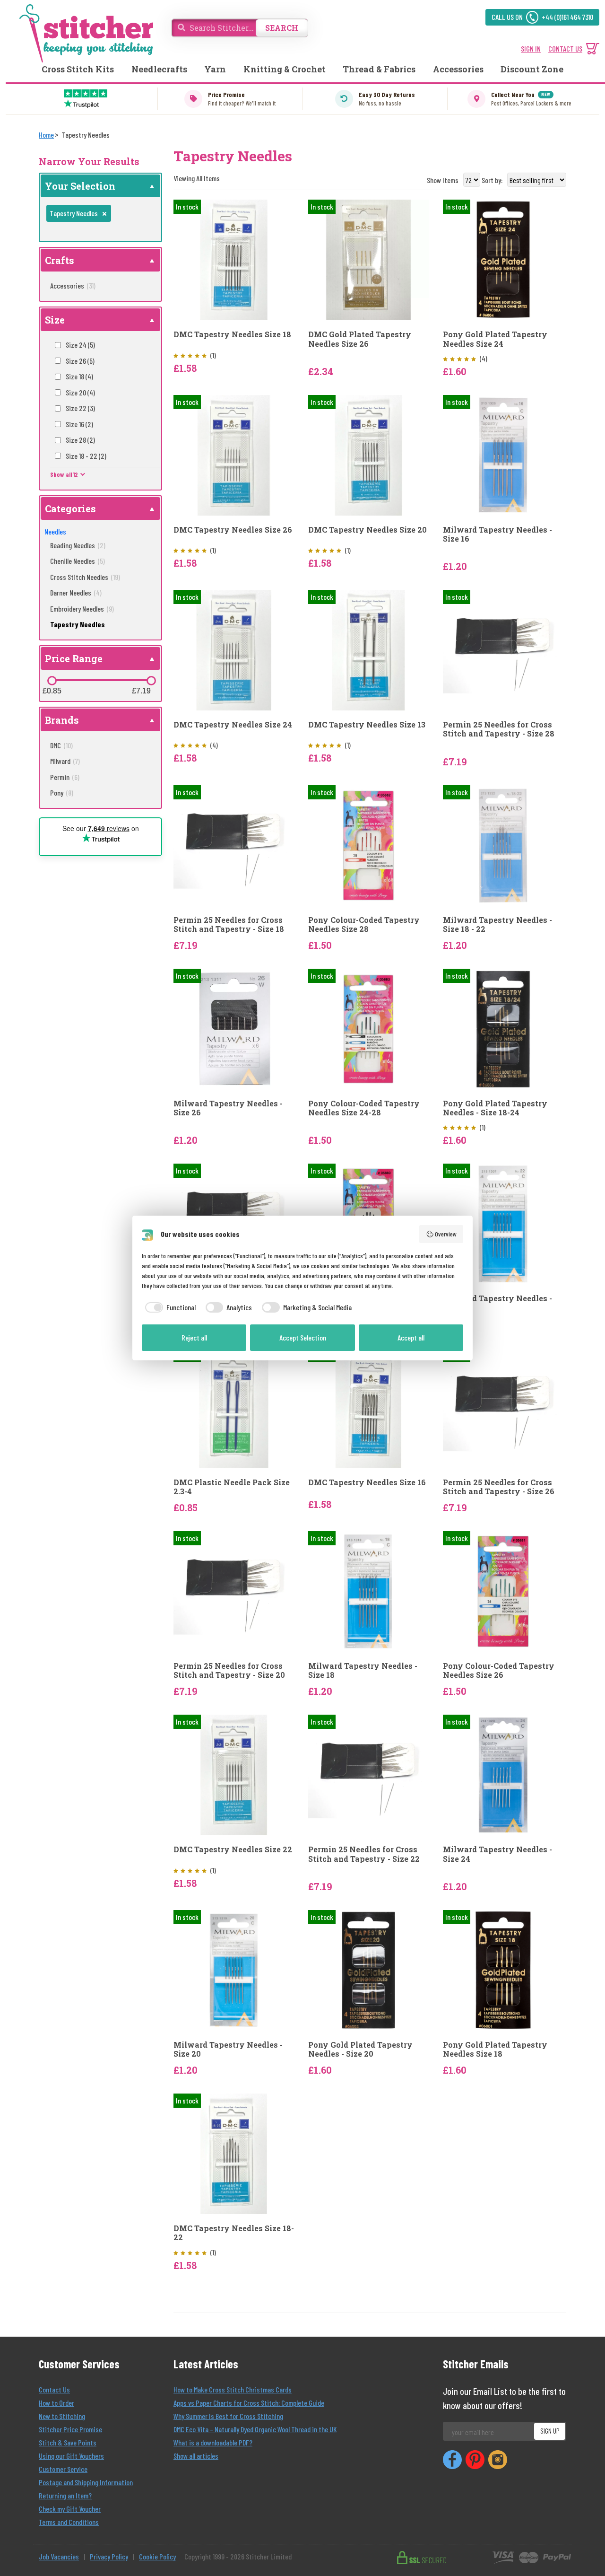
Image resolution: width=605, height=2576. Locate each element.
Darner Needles (76, 592)
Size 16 (79, 424)
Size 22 (80, 408)
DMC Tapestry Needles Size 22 (233, 1849)
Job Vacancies (59, 2556)
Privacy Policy (109, 2556)
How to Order (56, 2403)
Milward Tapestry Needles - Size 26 (228, 1108)
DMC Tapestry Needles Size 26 (233, 530)
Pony (62, 793)
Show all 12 (64, 474)
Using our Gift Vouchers (71, 2456)
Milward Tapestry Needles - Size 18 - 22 (497, 924)
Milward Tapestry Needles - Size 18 (363, 1670)
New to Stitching (62, 2416)
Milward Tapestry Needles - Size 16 (497, 534)
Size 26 (80, 361)
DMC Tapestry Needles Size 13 (367, 724)
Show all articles (196, 2456)
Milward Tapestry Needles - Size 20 (228, 2049)
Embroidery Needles (82, 609)
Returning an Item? (65, 2495)
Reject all (194, 1337)
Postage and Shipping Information (86, 2482)
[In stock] (234, 259)
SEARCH (282, 28)
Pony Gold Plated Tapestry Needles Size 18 (495, 2049)
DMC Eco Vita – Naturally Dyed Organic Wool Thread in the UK (255, 2429)
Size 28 (80, 440)
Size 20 (80, 392)
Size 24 (80, 345)
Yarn (215, 69)
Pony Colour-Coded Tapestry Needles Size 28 (364, 924)
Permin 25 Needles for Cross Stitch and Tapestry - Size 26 (499, 1487)
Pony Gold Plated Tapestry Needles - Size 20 (360, 2049)
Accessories (458, 69)
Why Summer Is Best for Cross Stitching (228, 2416)
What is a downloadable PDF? (213, 2442)
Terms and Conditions (69, 2522)
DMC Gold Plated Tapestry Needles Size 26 (360, 339)
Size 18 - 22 (86, 456)
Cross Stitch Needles (85, 577)
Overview (446, 1234)
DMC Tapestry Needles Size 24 (233, 724)
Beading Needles (78, 545)
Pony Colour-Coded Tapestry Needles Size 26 (499, 1670)
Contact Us (54, 2389)
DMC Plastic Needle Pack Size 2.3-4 (232, 1487)
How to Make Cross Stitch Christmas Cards (233, 2389)
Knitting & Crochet (285, 69)
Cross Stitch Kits (78, 69)
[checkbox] (169, 1307)
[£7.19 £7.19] (151, 681)
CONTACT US (565, 48)
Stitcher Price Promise (70, 2429)
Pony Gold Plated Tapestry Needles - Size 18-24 (495, 1108)
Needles (55, 531)
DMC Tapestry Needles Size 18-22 (234, 2233)
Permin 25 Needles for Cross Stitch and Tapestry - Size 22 (364, 1854)
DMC (61, 745)
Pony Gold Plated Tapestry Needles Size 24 (495, 339)
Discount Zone (532, 69)
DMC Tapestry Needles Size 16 (367, 1482)
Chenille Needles (78, 561)
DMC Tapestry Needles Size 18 (232, 334)
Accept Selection (303, 1337)
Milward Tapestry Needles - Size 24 (497, 1854)
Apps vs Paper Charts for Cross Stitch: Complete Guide (249, 2403)
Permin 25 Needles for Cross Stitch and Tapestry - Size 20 (229, 1670)
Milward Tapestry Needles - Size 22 (497, 1303)
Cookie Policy (157, 2556)
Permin (65, 777)
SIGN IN (531, 48)
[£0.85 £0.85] (52, 681)
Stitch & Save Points (68, 2442)
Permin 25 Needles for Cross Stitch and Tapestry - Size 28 (499, 729)
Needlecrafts (159, 69)
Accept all (411, 1337)
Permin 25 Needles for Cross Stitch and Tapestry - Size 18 (229, 924)
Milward (65, 761)
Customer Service (63, 2469)
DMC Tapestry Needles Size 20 (367, 530)
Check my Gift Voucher (70, 2509)
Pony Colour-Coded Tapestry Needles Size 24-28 (364, 1108)
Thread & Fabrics (379, 69)
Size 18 (79, 376)
